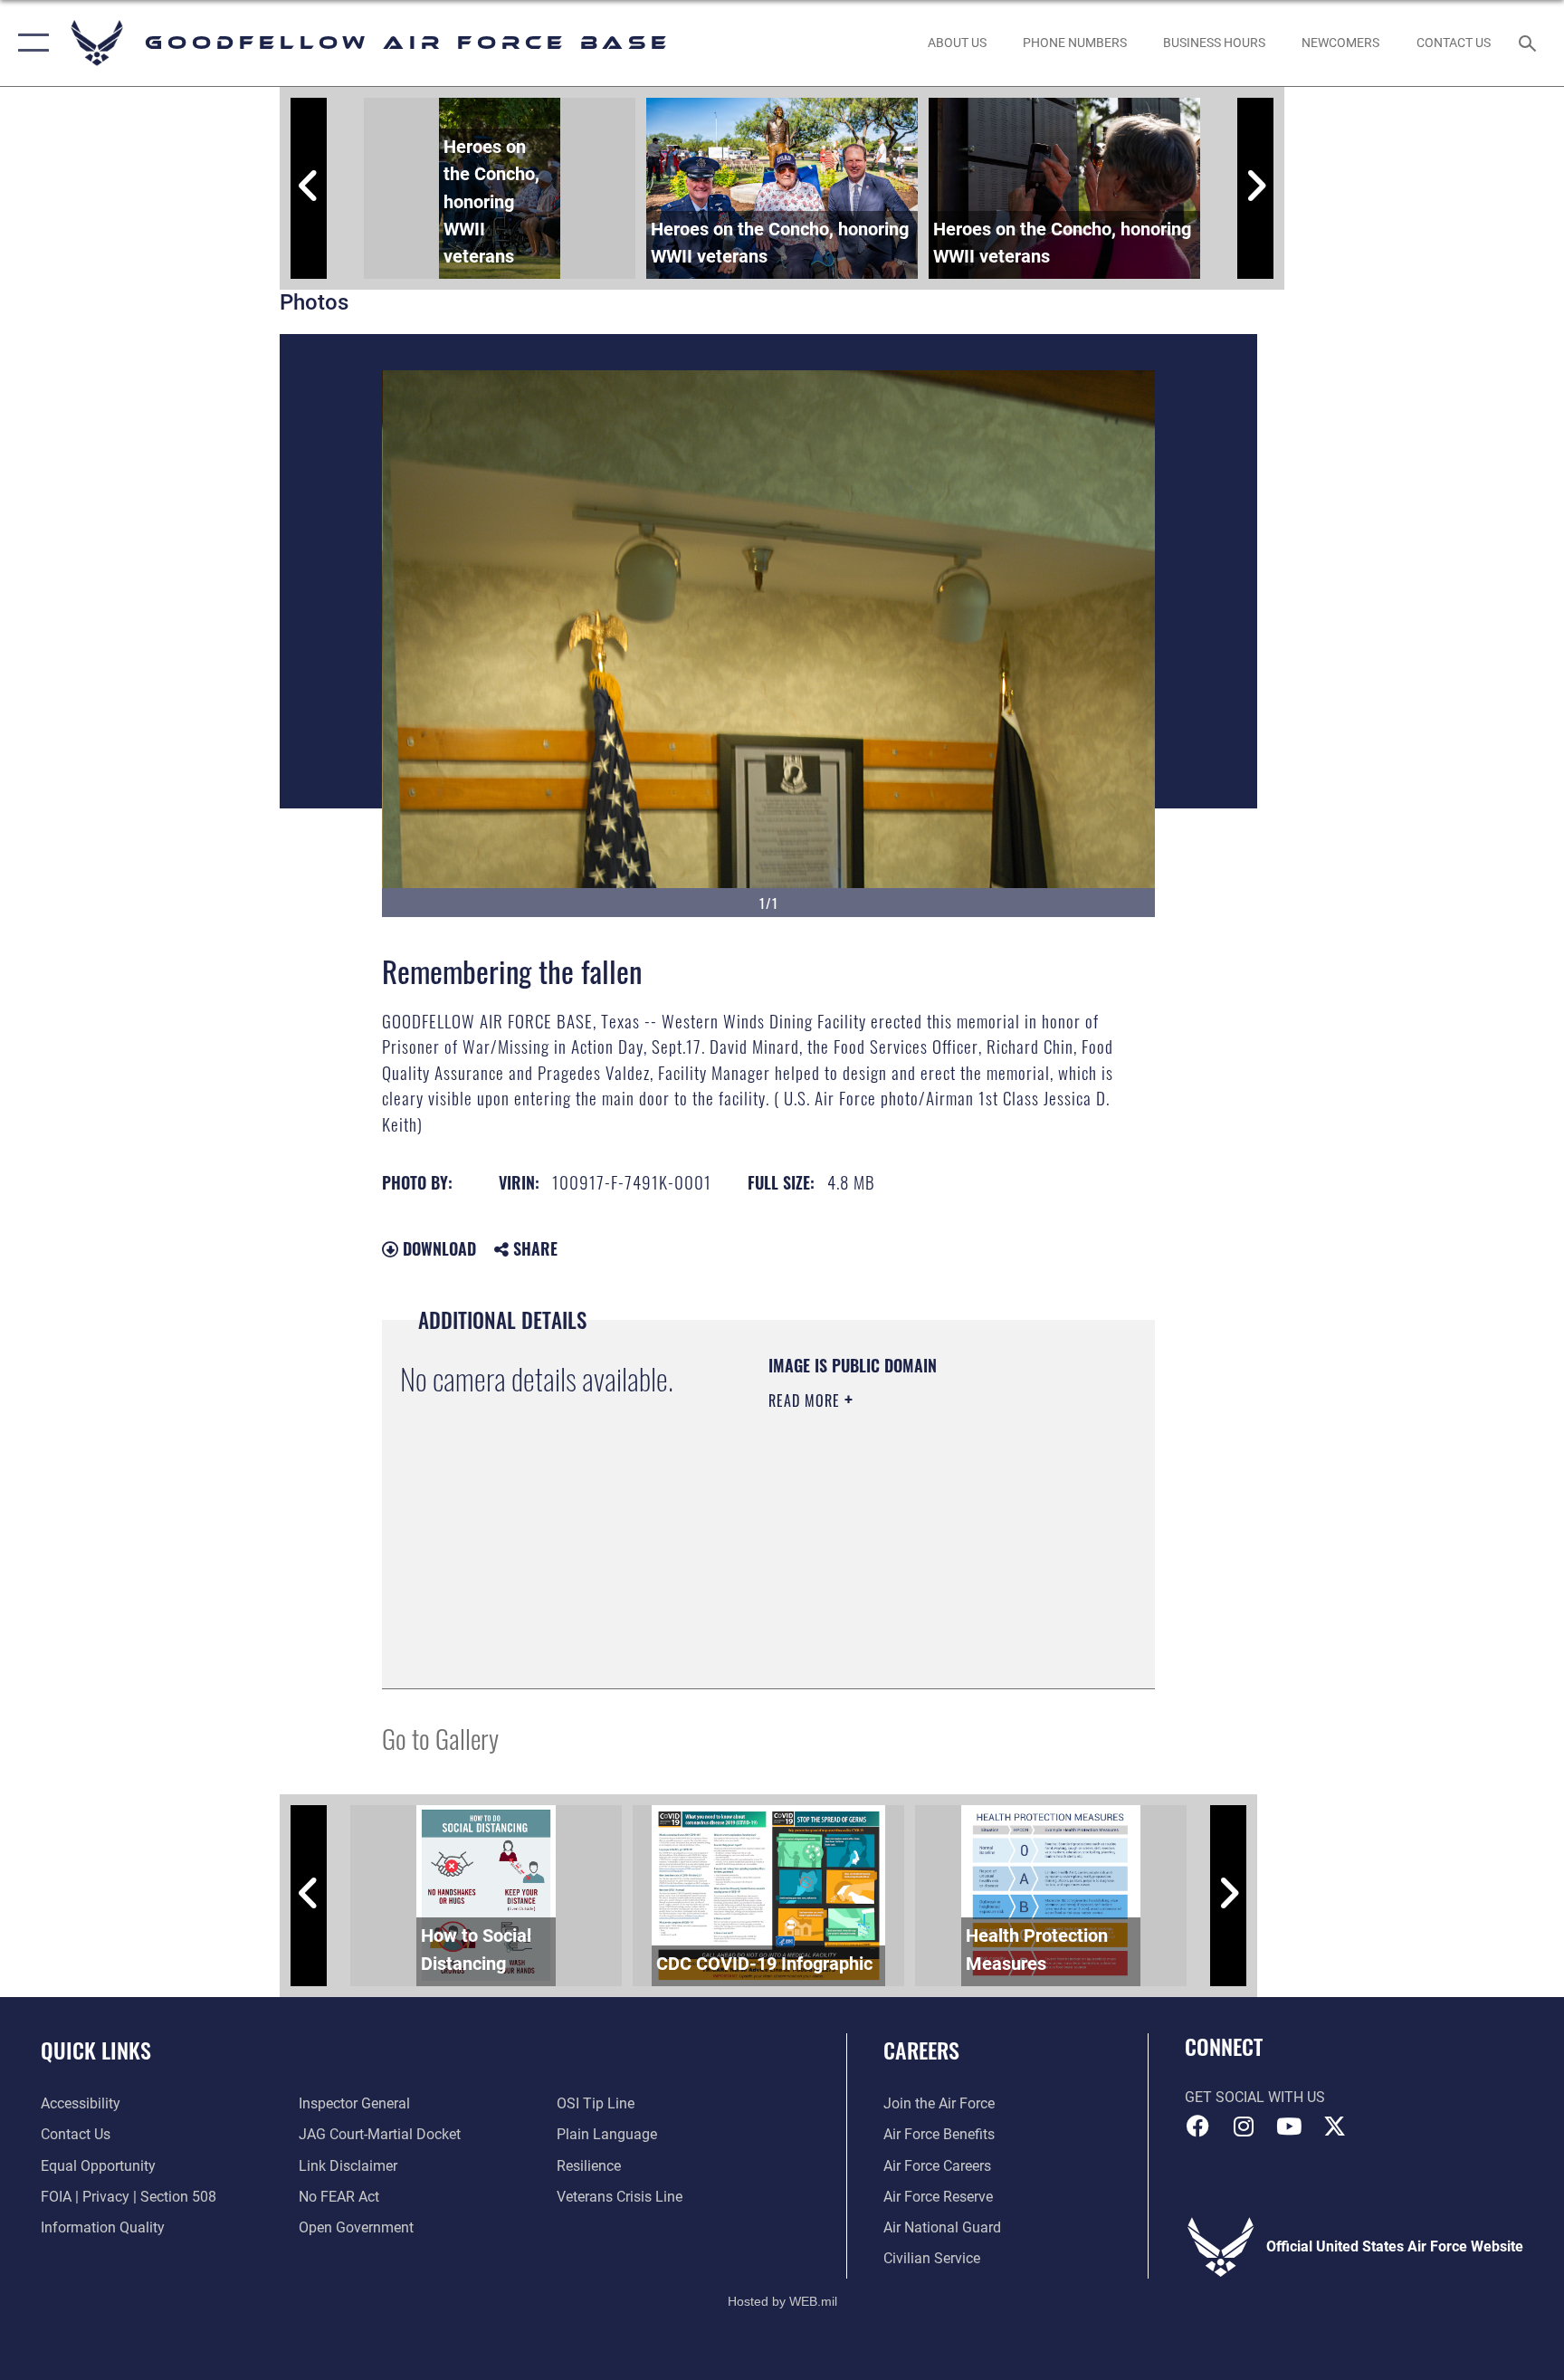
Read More (806, 1400)
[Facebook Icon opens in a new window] (1198, 2127)
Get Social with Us (1255, 2097)
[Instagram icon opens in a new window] (1244, 2127)
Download (437, 1248)
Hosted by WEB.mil (782, 2301)
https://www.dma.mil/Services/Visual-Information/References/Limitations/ (878, 1579)
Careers (921, 2050)
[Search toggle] (1530, 43)
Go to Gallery (440, 1738)
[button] (29, 43)
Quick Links (96, 2050)
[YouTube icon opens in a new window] (1289, 2127)
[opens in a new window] (1334, 2127)
